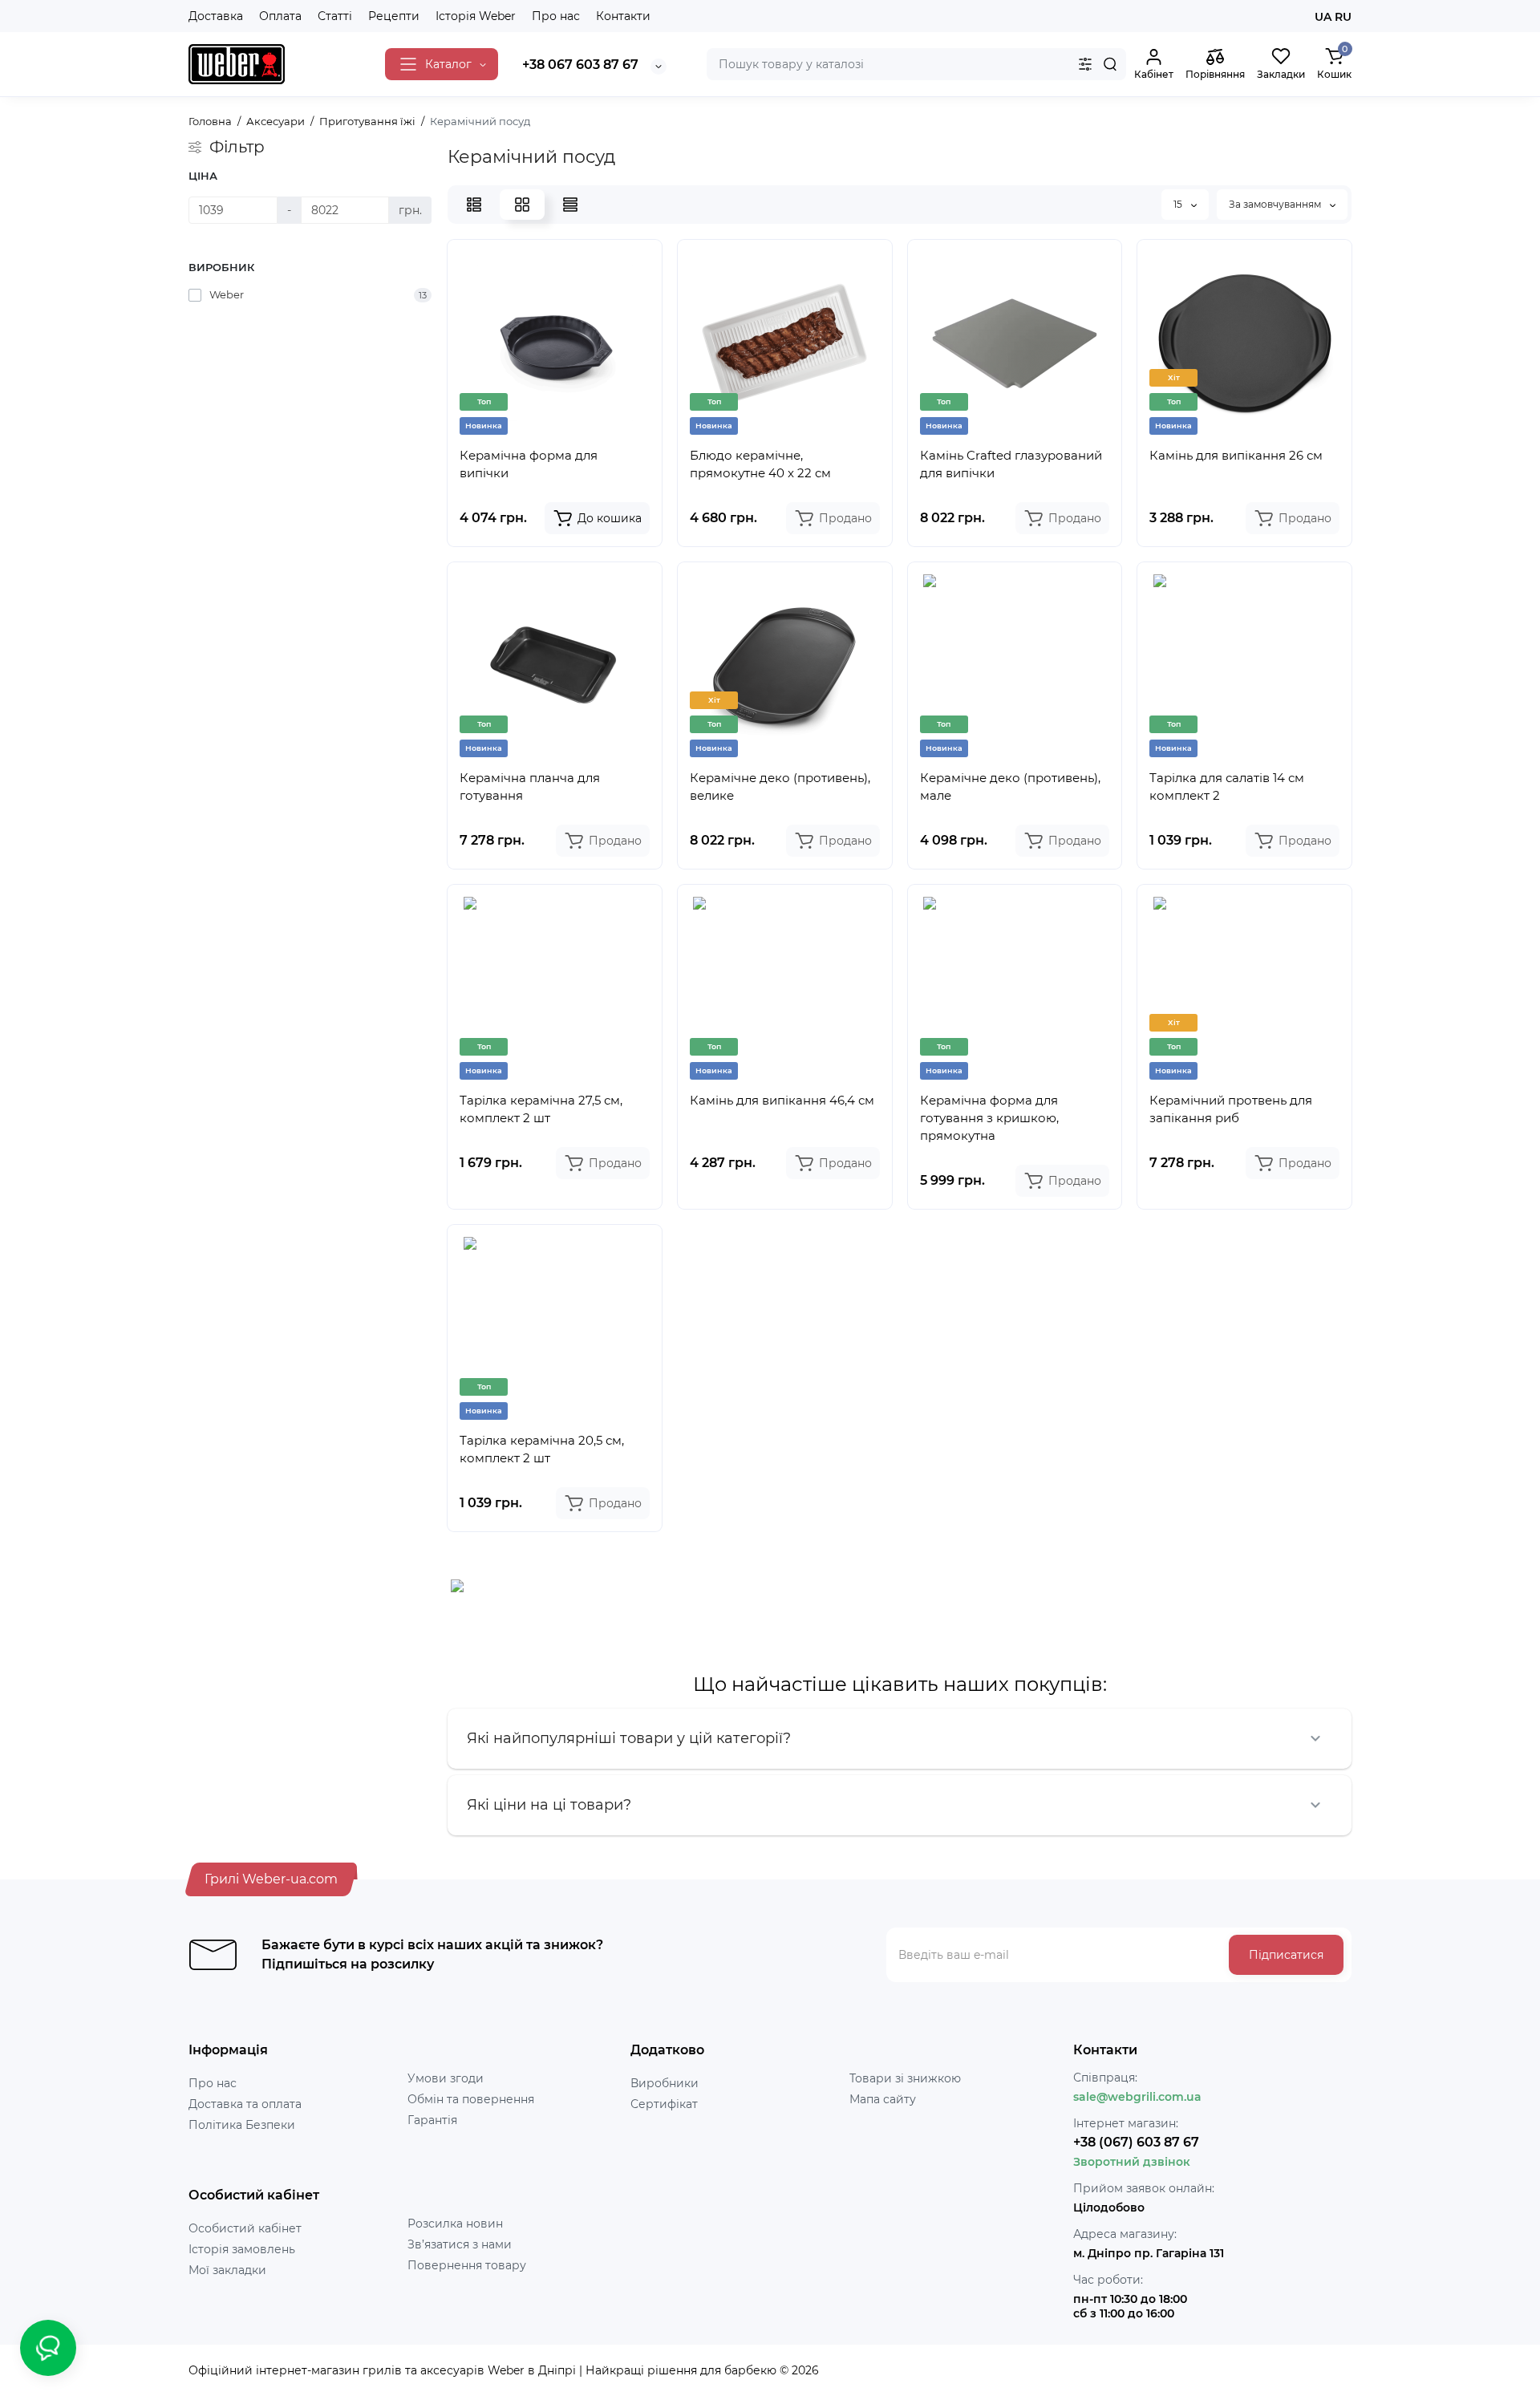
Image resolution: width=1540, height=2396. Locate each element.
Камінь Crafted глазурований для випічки (1011, 464)
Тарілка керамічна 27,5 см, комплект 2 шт (541, 1109)
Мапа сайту (883, 2099)
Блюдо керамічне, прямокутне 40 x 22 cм (760, 464)
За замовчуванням (1276, 204)
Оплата (280, 16)
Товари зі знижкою (905, 2078)
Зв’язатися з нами (460, 2244)
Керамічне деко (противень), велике (780, 787)
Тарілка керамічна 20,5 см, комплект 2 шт (542, 1449)
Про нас (556, 16)
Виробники (665, 2083)
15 (1179, 204)
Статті (335, 16)
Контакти (623, 16)
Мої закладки (227, 2270)
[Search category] (1085, 64)
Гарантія (432, 2120)
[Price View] (570, 205)
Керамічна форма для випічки (529, 464)
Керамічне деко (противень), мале (1010, 787)
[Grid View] (522, 205)
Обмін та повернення (471, 2099)
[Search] (1110, 64)
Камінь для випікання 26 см (1236, 455)
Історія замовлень (242, 2249)
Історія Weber (476, 16)
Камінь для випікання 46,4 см (782, 1100)
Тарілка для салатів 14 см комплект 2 (1227, 787)
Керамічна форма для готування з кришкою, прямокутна (989, 1118)
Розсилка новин (455, 2224)
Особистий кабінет (245, 2228)
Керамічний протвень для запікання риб (1231, 1109)
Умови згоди (446, 2078)
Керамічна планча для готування (530, 787)
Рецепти (394, 16)
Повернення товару (467, 2265)
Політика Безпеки (242, 2125)
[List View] (474, 205)
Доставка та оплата (245, 2104)
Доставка (216, 16)
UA (1323, 17)
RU (1343, 17)
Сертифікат (664, 2104)
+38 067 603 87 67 (580, 65)
